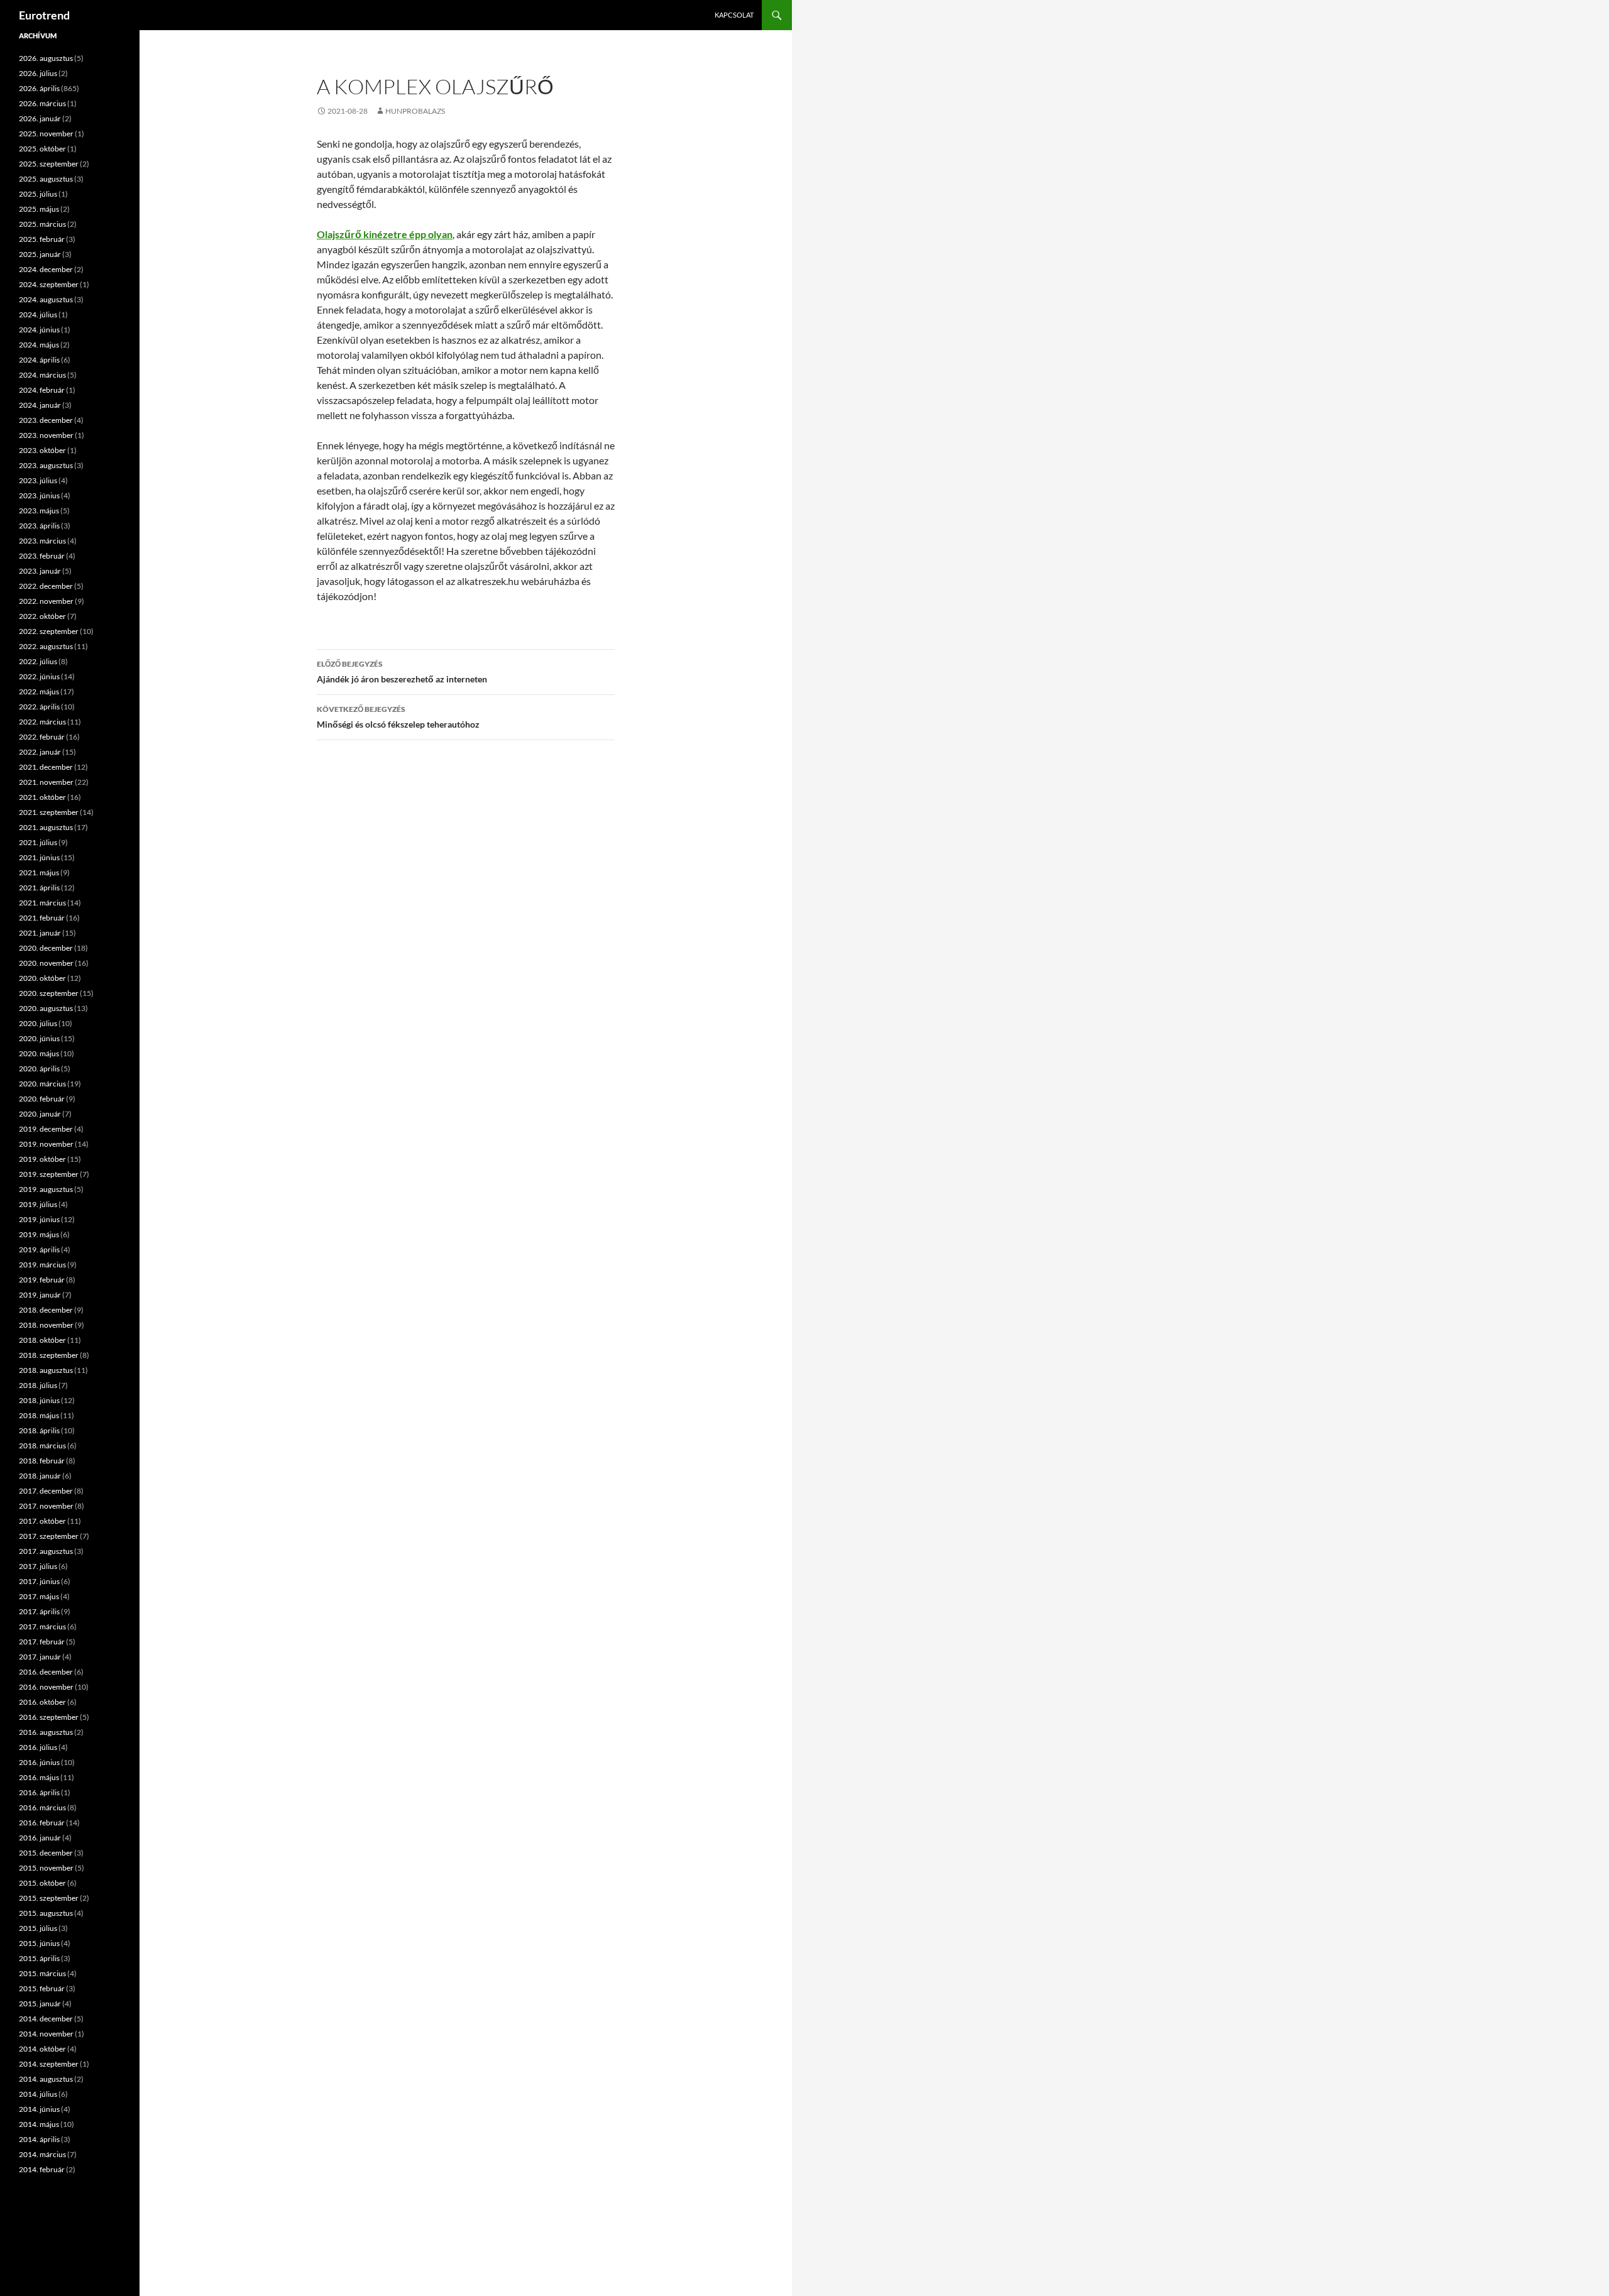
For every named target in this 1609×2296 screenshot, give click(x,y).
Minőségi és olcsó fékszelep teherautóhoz (398, 717)
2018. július (38, 1385)
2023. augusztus (46, 465)
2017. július (38, 1566)
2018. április (39, 1430)
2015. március (42, 1973)
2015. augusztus (46, 1913)
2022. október (42, 616)
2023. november (46, 435)
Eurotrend (44, 15)
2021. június (39, 857)
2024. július (38, 314)
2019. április (39, 1249)
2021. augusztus (46, 827)
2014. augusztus (46, 2079)
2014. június (39, 2109)
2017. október (42, 1521)
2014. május (39, 2124)
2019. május (39, 1234)
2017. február (42, 1642)
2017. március (42, 1626)
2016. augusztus (46, 1732)
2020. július (38, 1023)
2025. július (38, 194)
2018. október (42, 1340)
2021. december (46, 767)
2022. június (39, 676)
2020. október (42, 978)
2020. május (39, 1053)
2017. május (39, 1596)
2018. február (42, 1461)
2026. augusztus (46, 58)
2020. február (42, 1099)
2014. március (42, 2154)
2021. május (39, 872)
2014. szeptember (49, 2064)
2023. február (42, 556)
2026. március (42, 103)
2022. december (46, 586)
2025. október (42, 149)
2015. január (40, 2004)
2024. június (39, 330)
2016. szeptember (49, 1717)
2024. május (39, 345)
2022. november (46, 601)
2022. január (40, 752)
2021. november (46, 782)
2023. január (40, 571)
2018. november (46, 1325)
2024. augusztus (46, 299)
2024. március (42, 375)
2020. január (40, 1114)
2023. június (39, 495)
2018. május (39, 1415)
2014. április (39, 2139)
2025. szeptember (49, 164)
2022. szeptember (49, 631)
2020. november (46, 963)
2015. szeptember (49, 1898)
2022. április (39, 707)
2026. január (40, 118)
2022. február (42, 737)
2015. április (39, 1958)
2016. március (42, 1807)
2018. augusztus (46, 1370)
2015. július (38, 1928)
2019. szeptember (49, 1174)
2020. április (39, 1069)
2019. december (46, 1129)
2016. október (42, 1702)
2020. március (42, 1084)
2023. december (46, 420)
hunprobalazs (415, 111)
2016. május (39, 1777)
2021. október (42, 797)
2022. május (39, 692)
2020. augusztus (46, 1008)
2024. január (40, 405)
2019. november (46, 1144)
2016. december (46, 1672)
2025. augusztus (46, 179)
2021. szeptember (49, 812)
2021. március (42, 903)
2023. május (39, 511)
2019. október (42, 1159)
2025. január (40, 254)
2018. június (39, 1400)
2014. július (38, 2094)
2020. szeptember (49, 993)
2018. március (42, 1446)
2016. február (42, 1823)
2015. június (39, 1943)
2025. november (46, 134)
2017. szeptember (49, 1536)
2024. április (39, 360)
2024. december (46, 269)
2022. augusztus (46, 646)
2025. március (42, 224)
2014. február (42, 2169)
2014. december (46, 2019)
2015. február (42, 1988)
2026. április (39, 88)
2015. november (46, 1868)
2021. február (42, 918)
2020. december (46, 948)
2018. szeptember (49, 1355)
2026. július (38, 73)
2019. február (42, 1280)
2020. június (39, 1038)
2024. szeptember (49, 284)
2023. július (38, 480)
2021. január (40, 933)
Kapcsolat (734, 15)
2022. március (42, 722)
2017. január (40, 1657)
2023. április (39, 526)
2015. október (42, 1883)
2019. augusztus (46, 1189)
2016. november (46, 1687)
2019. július (38, 1204)
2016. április (39, 1792)
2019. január (40, 1295)
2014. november (46, 2034)
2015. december (46, 1853)
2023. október (42, 450)
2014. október (42, 2049)
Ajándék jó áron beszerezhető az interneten (402, 672)
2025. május (39, 209)
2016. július (38, 1747)
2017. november (46, 1506)
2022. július (38, 661)
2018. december (46, 1310)
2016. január (40, 1838)
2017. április (39, 1611)
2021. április (39, 888)
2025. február (42, 239)
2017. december (46, 1491)
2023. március (42, 541)
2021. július (38, 842)
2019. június (39, 1219)
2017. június (39, 1581)
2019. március (42, 1265)
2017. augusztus (46, 1551)
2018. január (40, 1476)
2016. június (39, 1762)
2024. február (42, 390)
